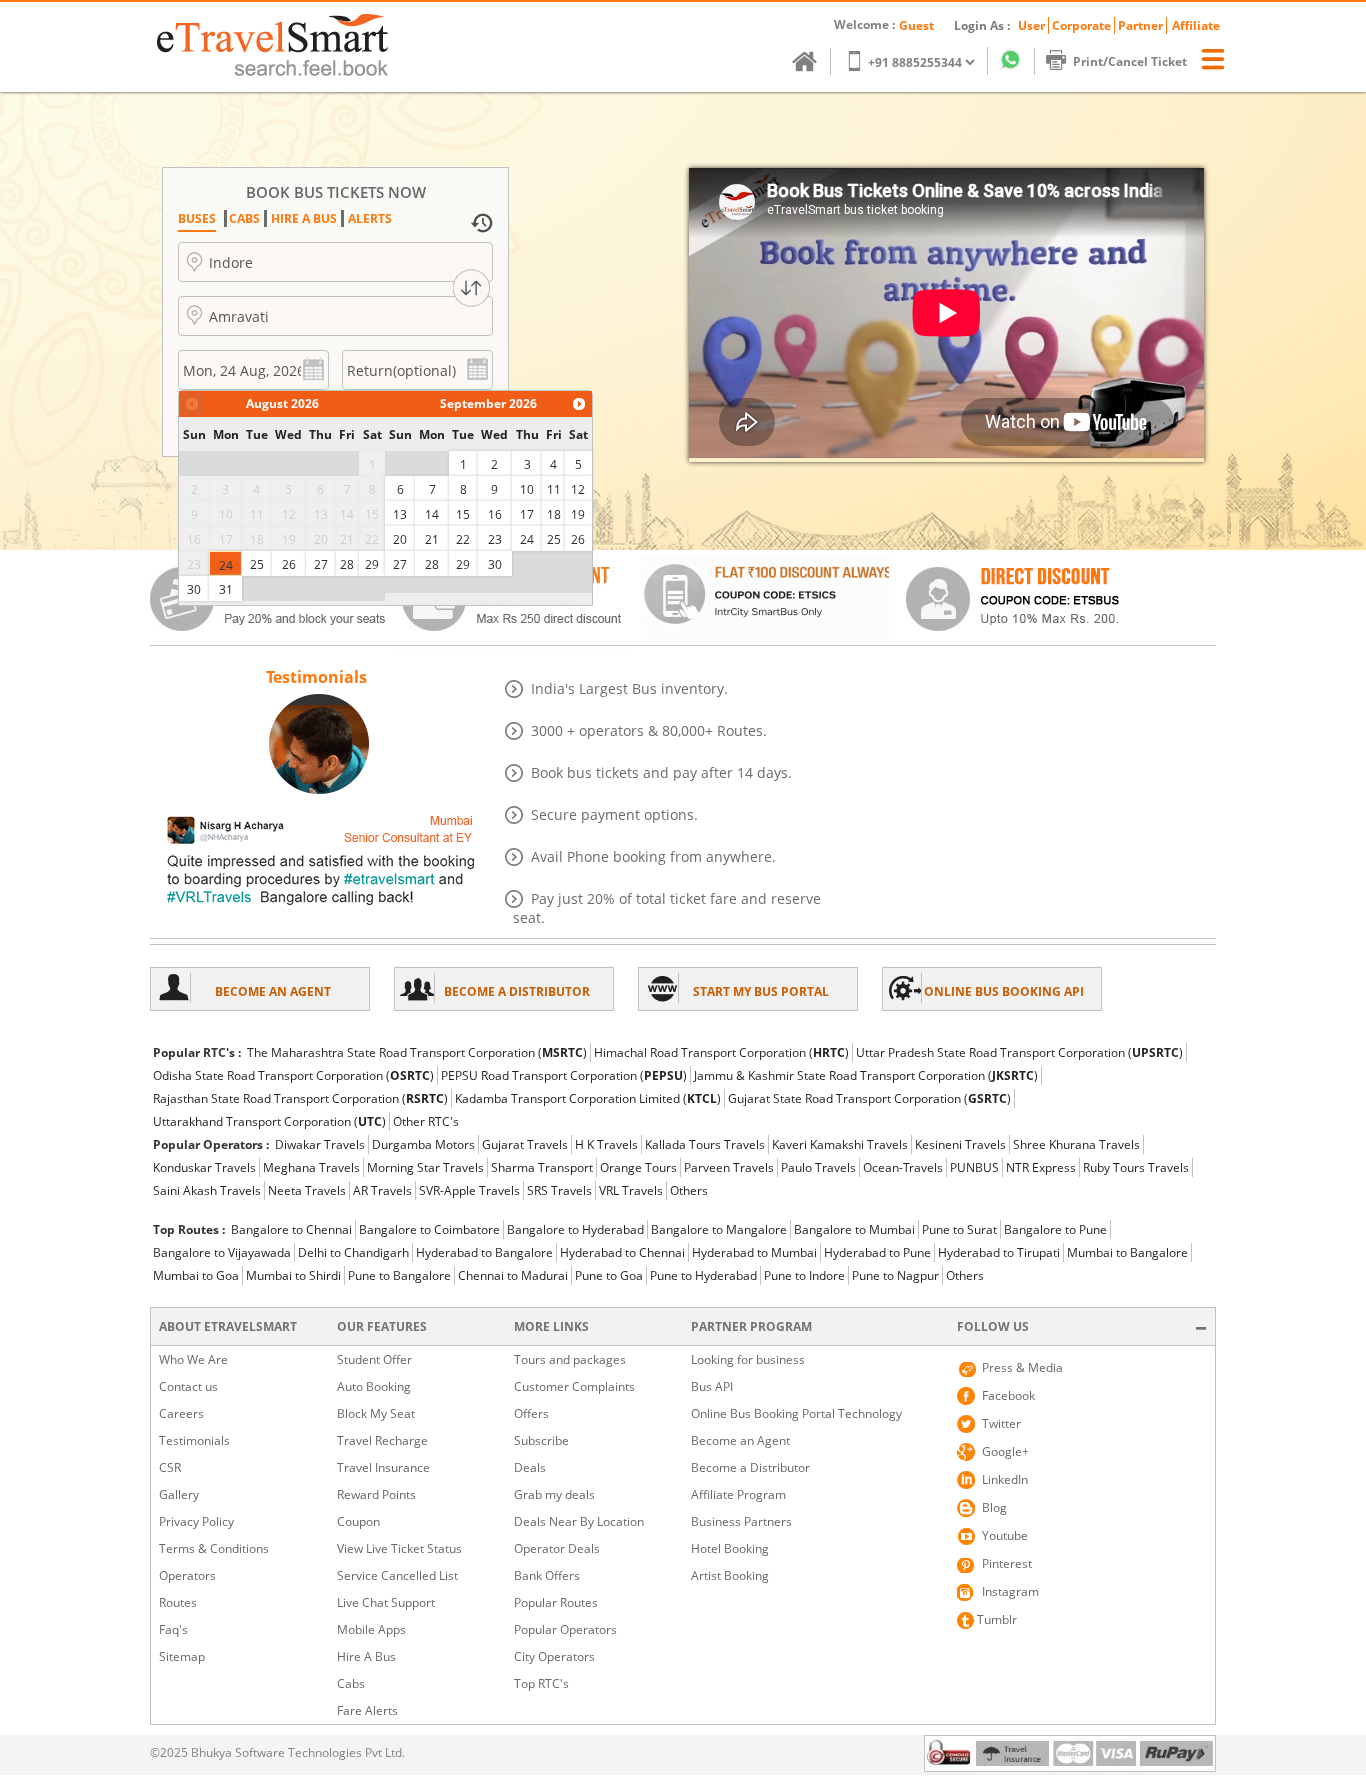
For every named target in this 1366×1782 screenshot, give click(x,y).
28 (347, 564)
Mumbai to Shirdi (293, 1275)
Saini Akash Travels (207, 1190)
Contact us (188, 1386)
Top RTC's (541, 1683)
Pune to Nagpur (895, 1275)
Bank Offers (547, 1575)
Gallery (179, 1494)
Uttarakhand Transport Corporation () (269, 1121)
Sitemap (182, 1656)
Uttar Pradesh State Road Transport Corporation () (1019, 1052)
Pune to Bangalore (399, 1275)
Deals (530, 1467)
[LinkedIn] (966, 1480)
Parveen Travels (729, 1167)
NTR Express (1041, 1167)
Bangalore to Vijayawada (222, 1252)
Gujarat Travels (525, 1144)
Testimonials (194, 1440)
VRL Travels (631, 1190)
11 (554, 489)
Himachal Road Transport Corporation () (721, 1052)
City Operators (554, 1656)
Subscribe (541, 1440)
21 (432, 539)
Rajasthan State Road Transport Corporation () (300, 1098)
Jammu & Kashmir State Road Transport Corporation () (866, 1075)
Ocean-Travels (903, 1167)
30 (194, 589)
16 (495, 514)
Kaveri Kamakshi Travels (840, 1144)
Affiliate (1196, 25)
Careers (181, 1413)
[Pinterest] (966, 1564)
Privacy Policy (196, 1521)
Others (689, 1190)
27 (321, 564)
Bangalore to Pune (1055, 1229)
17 (527, 514)
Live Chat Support (386, 1602)
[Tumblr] (966, 1620)
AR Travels (382, 1190)
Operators (187, 1575)
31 (226, 589)
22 (463, 539)
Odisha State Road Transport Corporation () (293, 1075)
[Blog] (966, 1508)
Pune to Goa (609, 1275)
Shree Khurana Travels (1076, 1144)
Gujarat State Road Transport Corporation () (869, 1098)
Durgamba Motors (423, 1144)
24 (226, 565)
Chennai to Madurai (513, 1275)
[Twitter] (966, 1424)
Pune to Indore (804, 1275)
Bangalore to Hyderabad (575, 1229)
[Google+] (966, 1452)
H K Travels (606, 1144)
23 (495, 539)
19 (578, 514)
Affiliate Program (738, 1494)
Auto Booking (374, 1386)
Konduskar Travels (204, 1167)
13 (400, 514)
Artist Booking (730, 1575)
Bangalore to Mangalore (719, 1229)
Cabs (351, 1683)
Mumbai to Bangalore (1127, 1252)
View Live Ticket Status (399, 1548)
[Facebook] (966, 1396)
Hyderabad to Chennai (622, 1252)
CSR (170, 1467)
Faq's (173, 1629)
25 (257, 564)
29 (372, 564)
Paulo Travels (818, 1167)
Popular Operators (565, 1629)
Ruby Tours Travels (1136, 1167)
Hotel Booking (730, 1548)
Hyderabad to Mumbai (754, 1252)
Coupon (358, 1521)
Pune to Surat (959, 1229)
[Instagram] (966, 1592)
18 (554, 514)
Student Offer (374, 1359)
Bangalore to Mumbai (854, 1229)
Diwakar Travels (320, 1144)
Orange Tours (638, 1167)
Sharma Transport (542, 1167)
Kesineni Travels (960, 1144)
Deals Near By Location (579, 1521)
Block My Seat (376, 1413)
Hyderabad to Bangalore (484, 1252)
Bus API (712, 1386)
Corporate (1081, 25)
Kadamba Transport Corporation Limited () (588, 1098)
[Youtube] (966, 1536)
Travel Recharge (382, 1440)
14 (432, 514)
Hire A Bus (366, 1656)
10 (527, 489)
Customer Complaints (574, 1386)
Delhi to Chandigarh (353, 1252)
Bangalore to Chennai (291, 1229)
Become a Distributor (750, 1467)
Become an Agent (740, 1440)
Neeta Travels (307, 1190)
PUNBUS (974, 1167)
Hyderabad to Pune (877, 1252)
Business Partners (741, 1521)
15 (463, 514)
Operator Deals (557, 1548)
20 (400, 539)
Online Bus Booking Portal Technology (796, 1413)
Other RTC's (426, 1121)
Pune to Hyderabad (703, 1275)
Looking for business (748, 1359)
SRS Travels (559, 1190)
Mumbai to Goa (196, 1275)
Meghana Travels (311, 1167)
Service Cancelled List (397, 1575)
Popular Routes (556, 1602)
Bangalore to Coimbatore (429, 1229)
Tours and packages (570, 1359)
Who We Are (193, 1359)
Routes (178, 1602)
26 (289, 564)
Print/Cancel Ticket (1130, 61)
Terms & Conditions (214, 1548)
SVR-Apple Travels (469, 1190)
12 (578, 489)
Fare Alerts (367, 1710)
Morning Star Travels (425, 1167)
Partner (1140, 25)
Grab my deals (554, 1494)
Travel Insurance (383, 1467)
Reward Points (376, 1494)
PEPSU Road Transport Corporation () (564, 1075)
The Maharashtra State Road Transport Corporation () (417, 1052)
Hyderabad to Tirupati (999, 1252)
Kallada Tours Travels (705, 1144)
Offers (531, 1413)
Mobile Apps (371, 1629)
